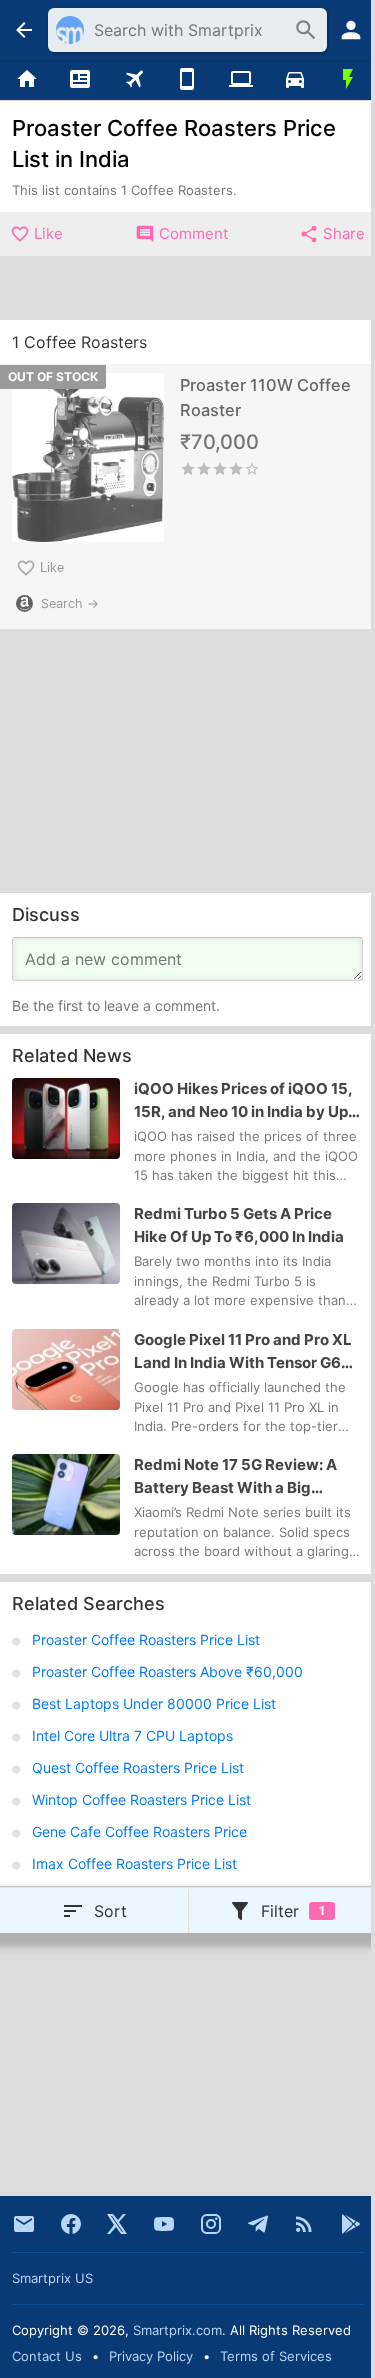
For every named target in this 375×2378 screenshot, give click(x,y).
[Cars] (295, 80)
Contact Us (47, 2356)
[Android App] (351, 2224)
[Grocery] (348, 80)
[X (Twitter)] (117, 2224)
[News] (81, 80)
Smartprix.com (177, 2330)
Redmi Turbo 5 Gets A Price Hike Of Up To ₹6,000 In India (239, 1226)
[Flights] (134, 80)
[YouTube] (164, 2224)
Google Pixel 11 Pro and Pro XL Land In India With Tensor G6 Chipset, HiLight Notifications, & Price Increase (243, 1352)
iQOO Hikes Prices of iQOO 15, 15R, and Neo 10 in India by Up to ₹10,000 (243, 1101)
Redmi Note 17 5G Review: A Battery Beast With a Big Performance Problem (235, 1478)
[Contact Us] (24, 2224)
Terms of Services (276, 2356)
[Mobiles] (188, 80)
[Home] (27, 80)
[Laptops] (241, 80)
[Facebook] (71, 2224)
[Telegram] (258, 2224)
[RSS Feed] (304, 2224)
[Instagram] (211, 2224)
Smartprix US (52, 2278)
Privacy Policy (151, 2356)
